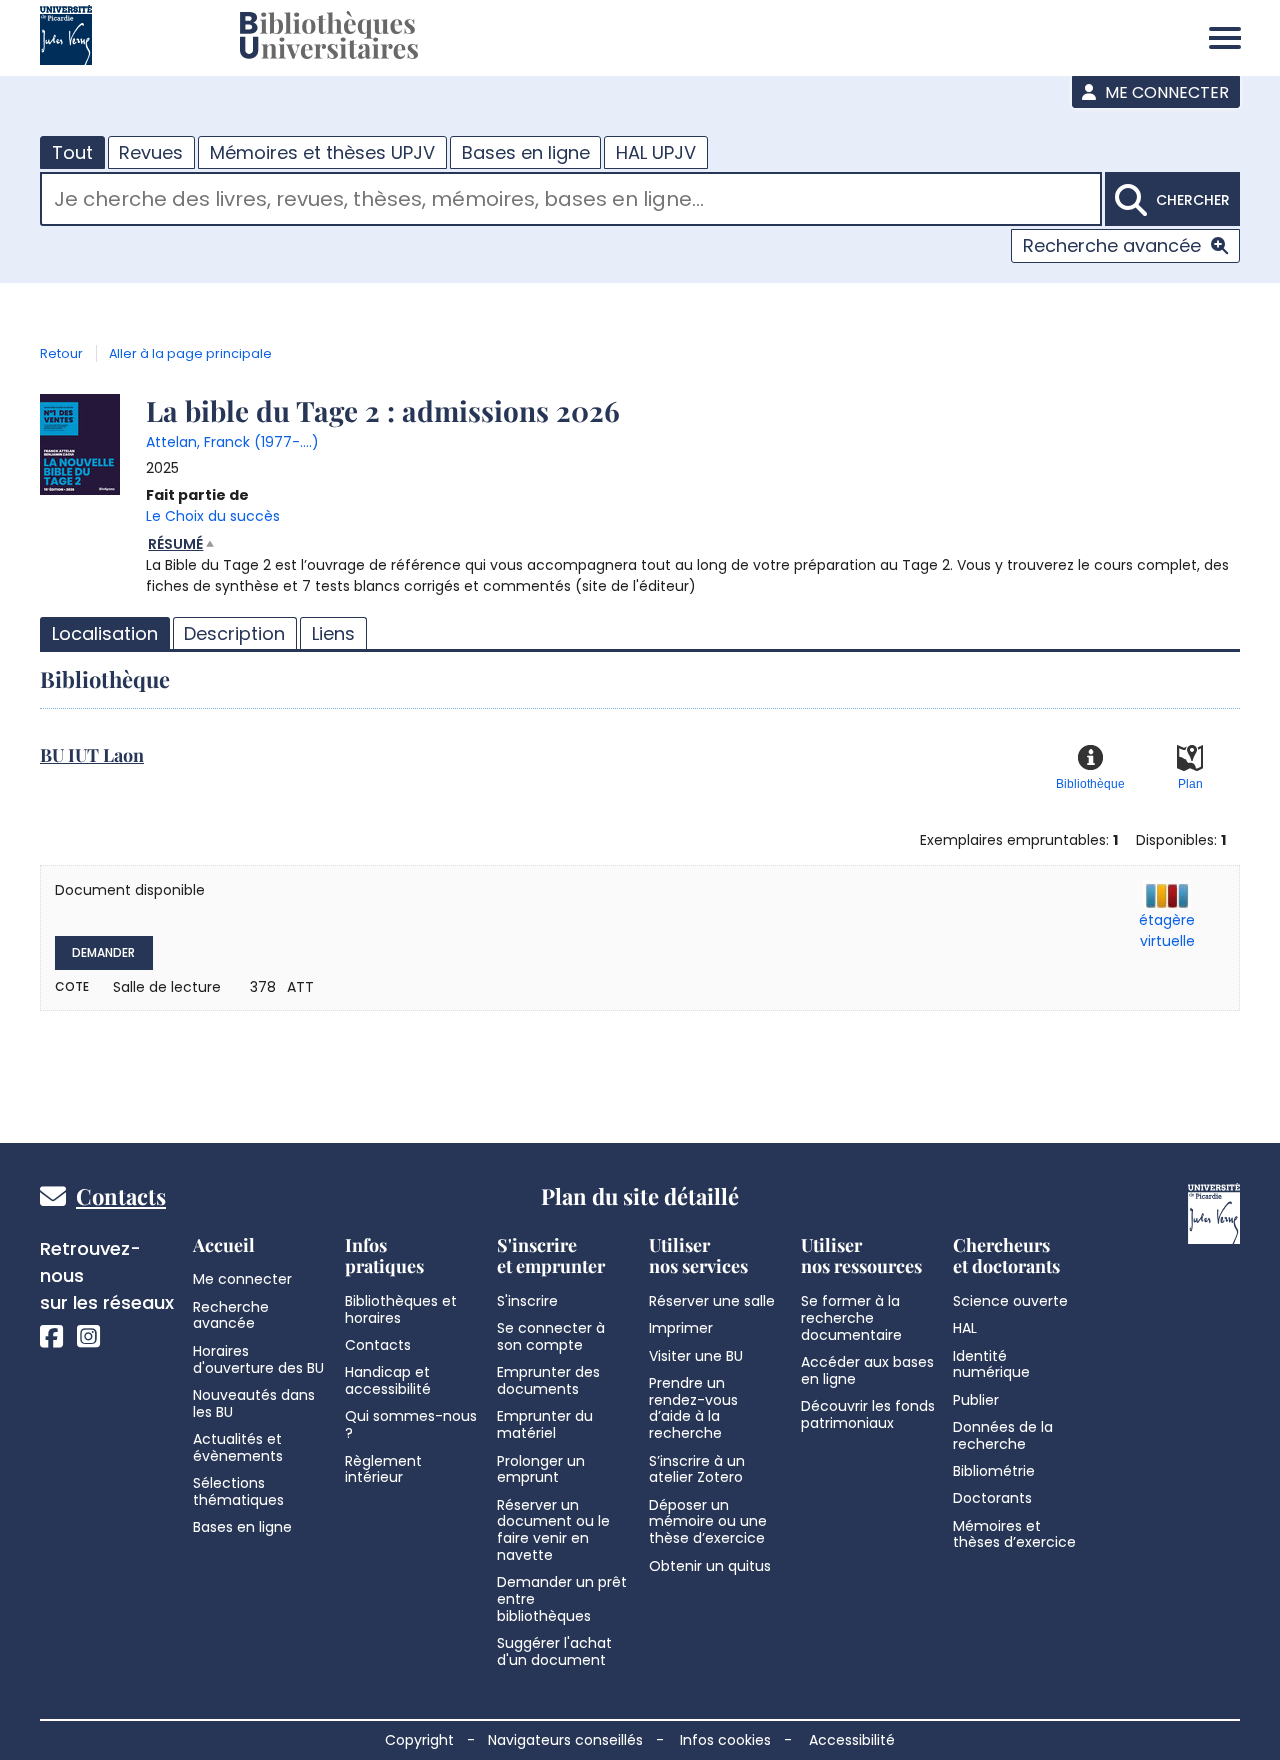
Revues (151, 152)
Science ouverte (1010, 1301)
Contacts (121, 1196)
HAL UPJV (656, 152)
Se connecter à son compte (551, 1336)
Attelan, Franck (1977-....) (232, 442)
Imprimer (681, 1328)
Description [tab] (234, 633)
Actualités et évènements (238, 1447)
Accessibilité (852, 1740)
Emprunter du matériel (545, 1424)
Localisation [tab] (105, 633)
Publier (976, 1400)
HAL (965, 1328)
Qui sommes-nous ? (411, 1424)
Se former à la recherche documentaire (851, 1318)
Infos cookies (725, 1740)
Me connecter (1165, 92)
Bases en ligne (526, 152)
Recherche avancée (1112, 245)
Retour (61, 353)
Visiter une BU (696, 1356)
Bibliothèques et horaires (401, 1309)
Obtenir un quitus (710, 1566)
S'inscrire (527, 1301)
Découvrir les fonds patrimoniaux (868, 1414)
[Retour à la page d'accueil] (329, 38)
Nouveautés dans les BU (254, 1403)
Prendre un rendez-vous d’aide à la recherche (693, 1408)
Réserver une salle (712, 1301)
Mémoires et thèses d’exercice (1014, 1534)
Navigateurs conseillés (565, 1740)
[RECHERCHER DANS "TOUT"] (571, 201)
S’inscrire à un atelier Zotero (697, 1469)
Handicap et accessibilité (388, 1380)
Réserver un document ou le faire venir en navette (553, 1530)
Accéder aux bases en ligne (867, 1370)
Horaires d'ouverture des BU (258, 1359)
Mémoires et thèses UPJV (322, 152)
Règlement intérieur (383, 1469)
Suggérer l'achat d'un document (554, 1651)
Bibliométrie (994, 1471)
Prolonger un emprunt (541, 1469)
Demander (103, 952)
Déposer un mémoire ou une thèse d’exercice (708, 1522)
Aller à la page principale (190, 353)
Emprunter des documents (548, 1380)
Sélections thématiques (238, 1491)
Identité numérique (991, 1364)
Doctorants (992, 1498)
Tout (72, 152)
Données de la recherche (1003, 1435)
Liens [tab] (333, 633)
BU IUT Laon (92, 755)
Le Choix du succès (213, 516)
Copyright (419, 1740)
